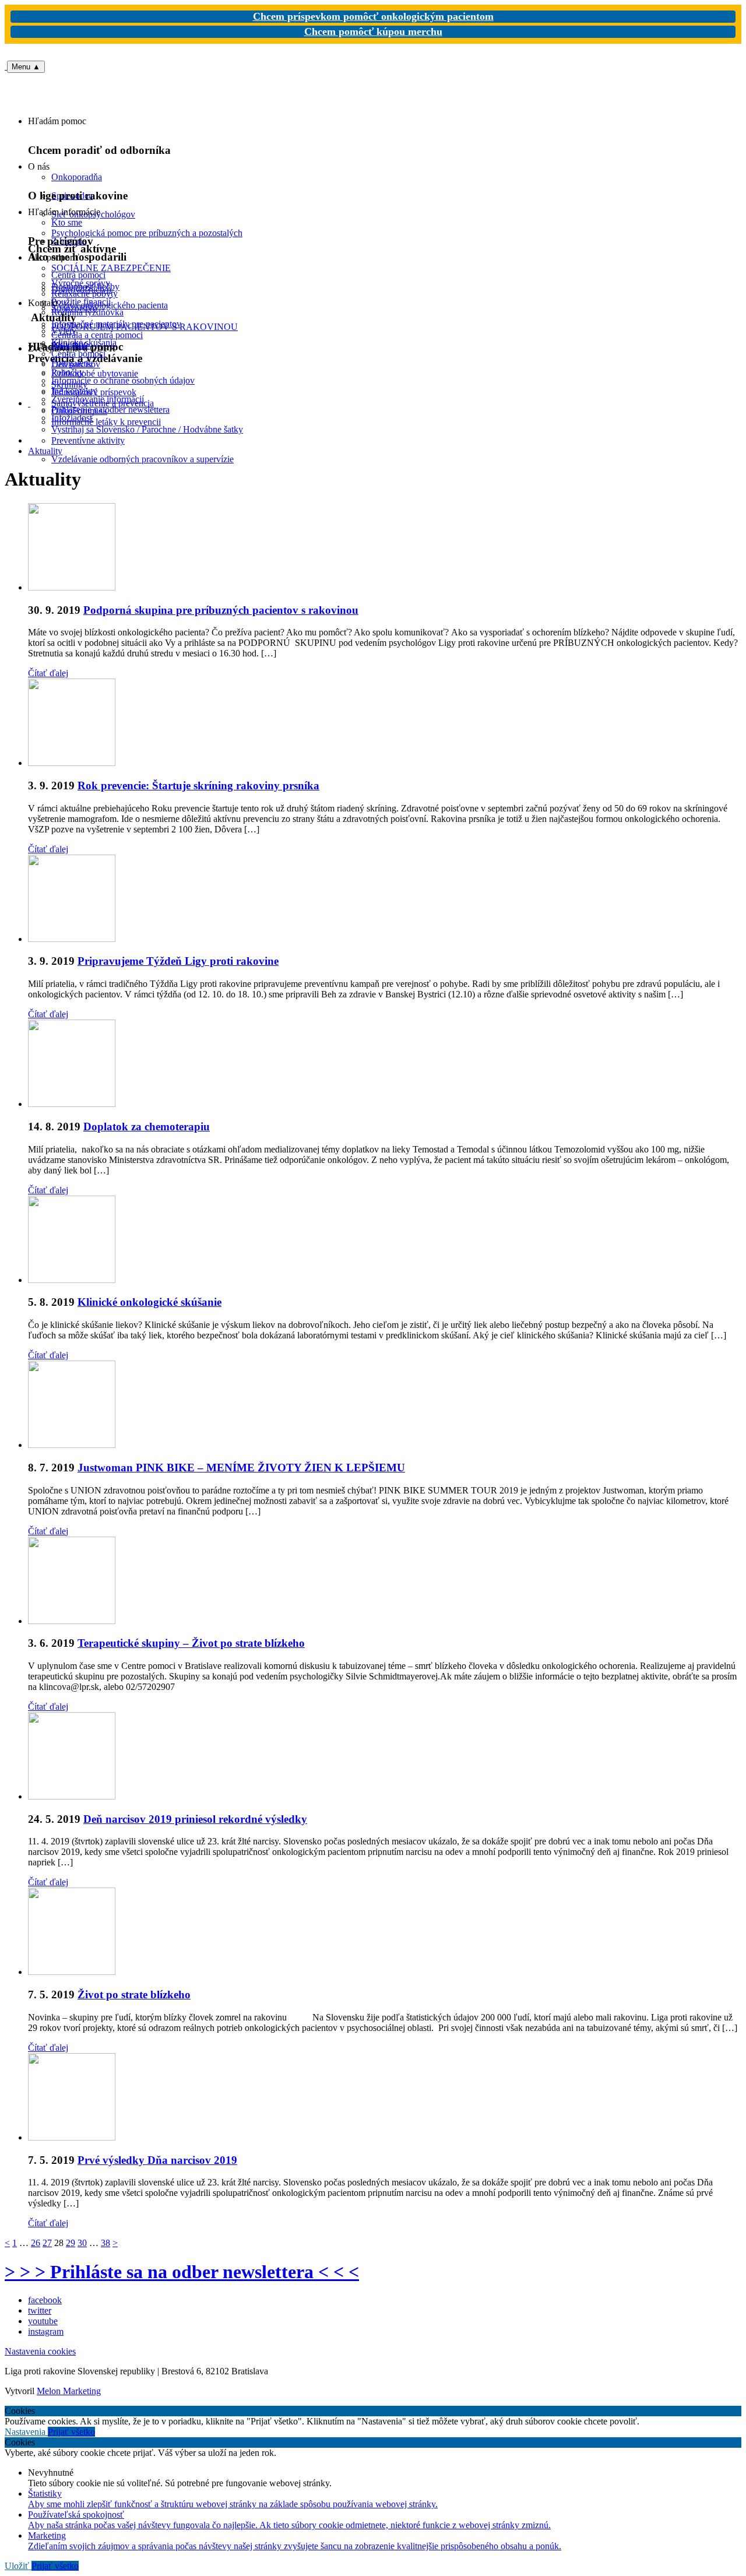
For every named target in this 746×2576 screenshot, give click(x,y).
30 (82, 2243)
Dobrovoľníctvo (81, 289)
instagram (46, 2331)
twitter (40, 2310)
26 (36, 2243)
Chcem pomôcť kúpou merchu (373, 31)
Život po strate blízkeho (134, 1995)
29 (71, 2243)
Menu (26, 67)
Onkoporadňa (77, 177)
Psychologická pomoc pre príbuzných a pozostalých (147, 233)
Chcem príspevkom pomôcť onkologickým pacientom (373, 16)
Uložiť (18, 2566)
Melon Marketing (69, 2391)
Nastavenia (26, 2432)
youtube (43, 2321)
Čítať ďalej (48, 673)
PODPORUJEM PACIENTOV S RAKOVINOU (145, 327)
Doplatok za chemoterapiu (147, 1127)
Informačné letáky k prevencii (106, 422)
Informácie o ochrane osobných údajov (123, 380)
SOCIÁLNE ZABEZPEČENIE (111, 268)
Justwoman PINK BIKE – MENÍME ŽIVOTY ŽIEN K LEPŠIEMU (241, 1468)
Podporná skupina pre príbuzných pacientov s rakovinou (221, 610)
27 (47, 2243)
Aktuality (45, 451)
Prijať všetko (71, 2432)
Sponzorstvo (74, 308)
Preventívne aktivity (88, 440)
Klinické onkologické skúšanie (149, 1302)
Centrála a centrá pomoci (97, 335)
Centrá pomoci (78, 354)
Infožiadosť (73, 418)
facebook (45, 2300)
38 (105, 2243)
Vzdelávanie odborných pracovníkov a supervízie (142, 459)
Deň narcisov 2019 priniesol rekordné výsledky (195, 1819)
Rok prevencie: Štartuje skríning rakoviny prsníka (198, 786)
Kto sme (67, 222)
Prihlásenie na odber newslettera (110, 410)
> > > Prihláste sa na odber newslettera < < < (182, 2272)
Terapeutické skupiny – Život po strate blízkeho (191, 1643)
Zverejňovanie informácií (98, 399)
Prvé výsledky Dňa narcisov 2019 (157, 2160)
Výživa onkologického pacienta (110, 305)
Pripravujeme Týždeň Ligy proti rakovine (178, 961)
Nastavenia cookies (40, 2351)
